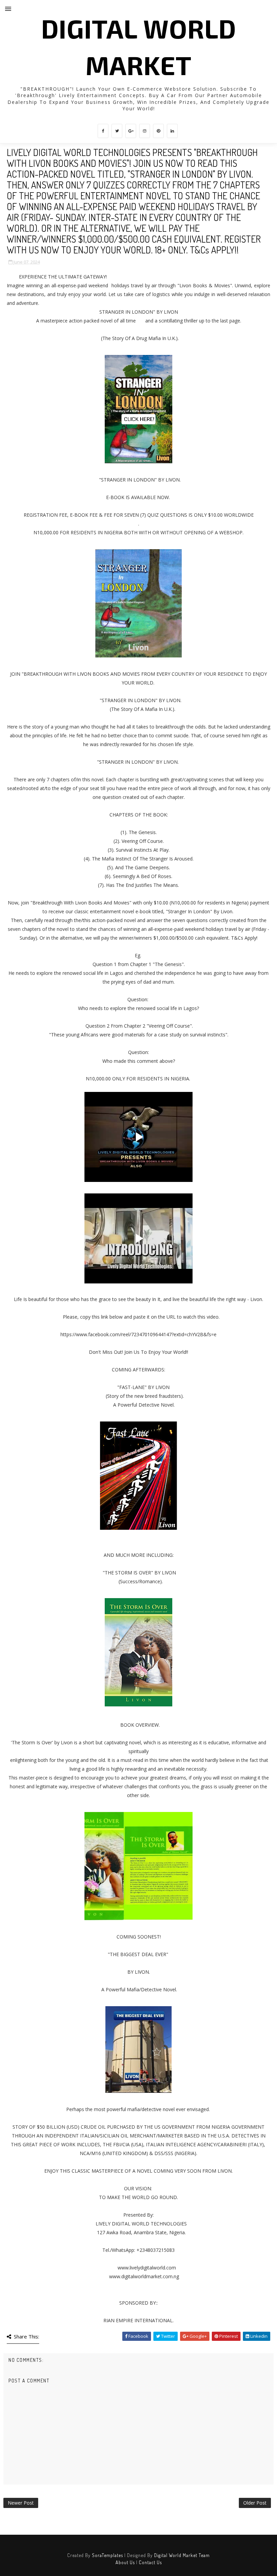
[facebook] (103, 131)
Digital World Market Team (182, 2555)
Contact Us (150, 2562)
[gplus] (131, 131)
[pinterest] (158, 131)
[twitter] (117, 131)
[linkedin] (172, 131)
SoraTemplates (107, 2555)
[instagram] (145, 131)
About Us (125, 2562)
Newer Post (21, 2503)
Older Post (255, 2503)
